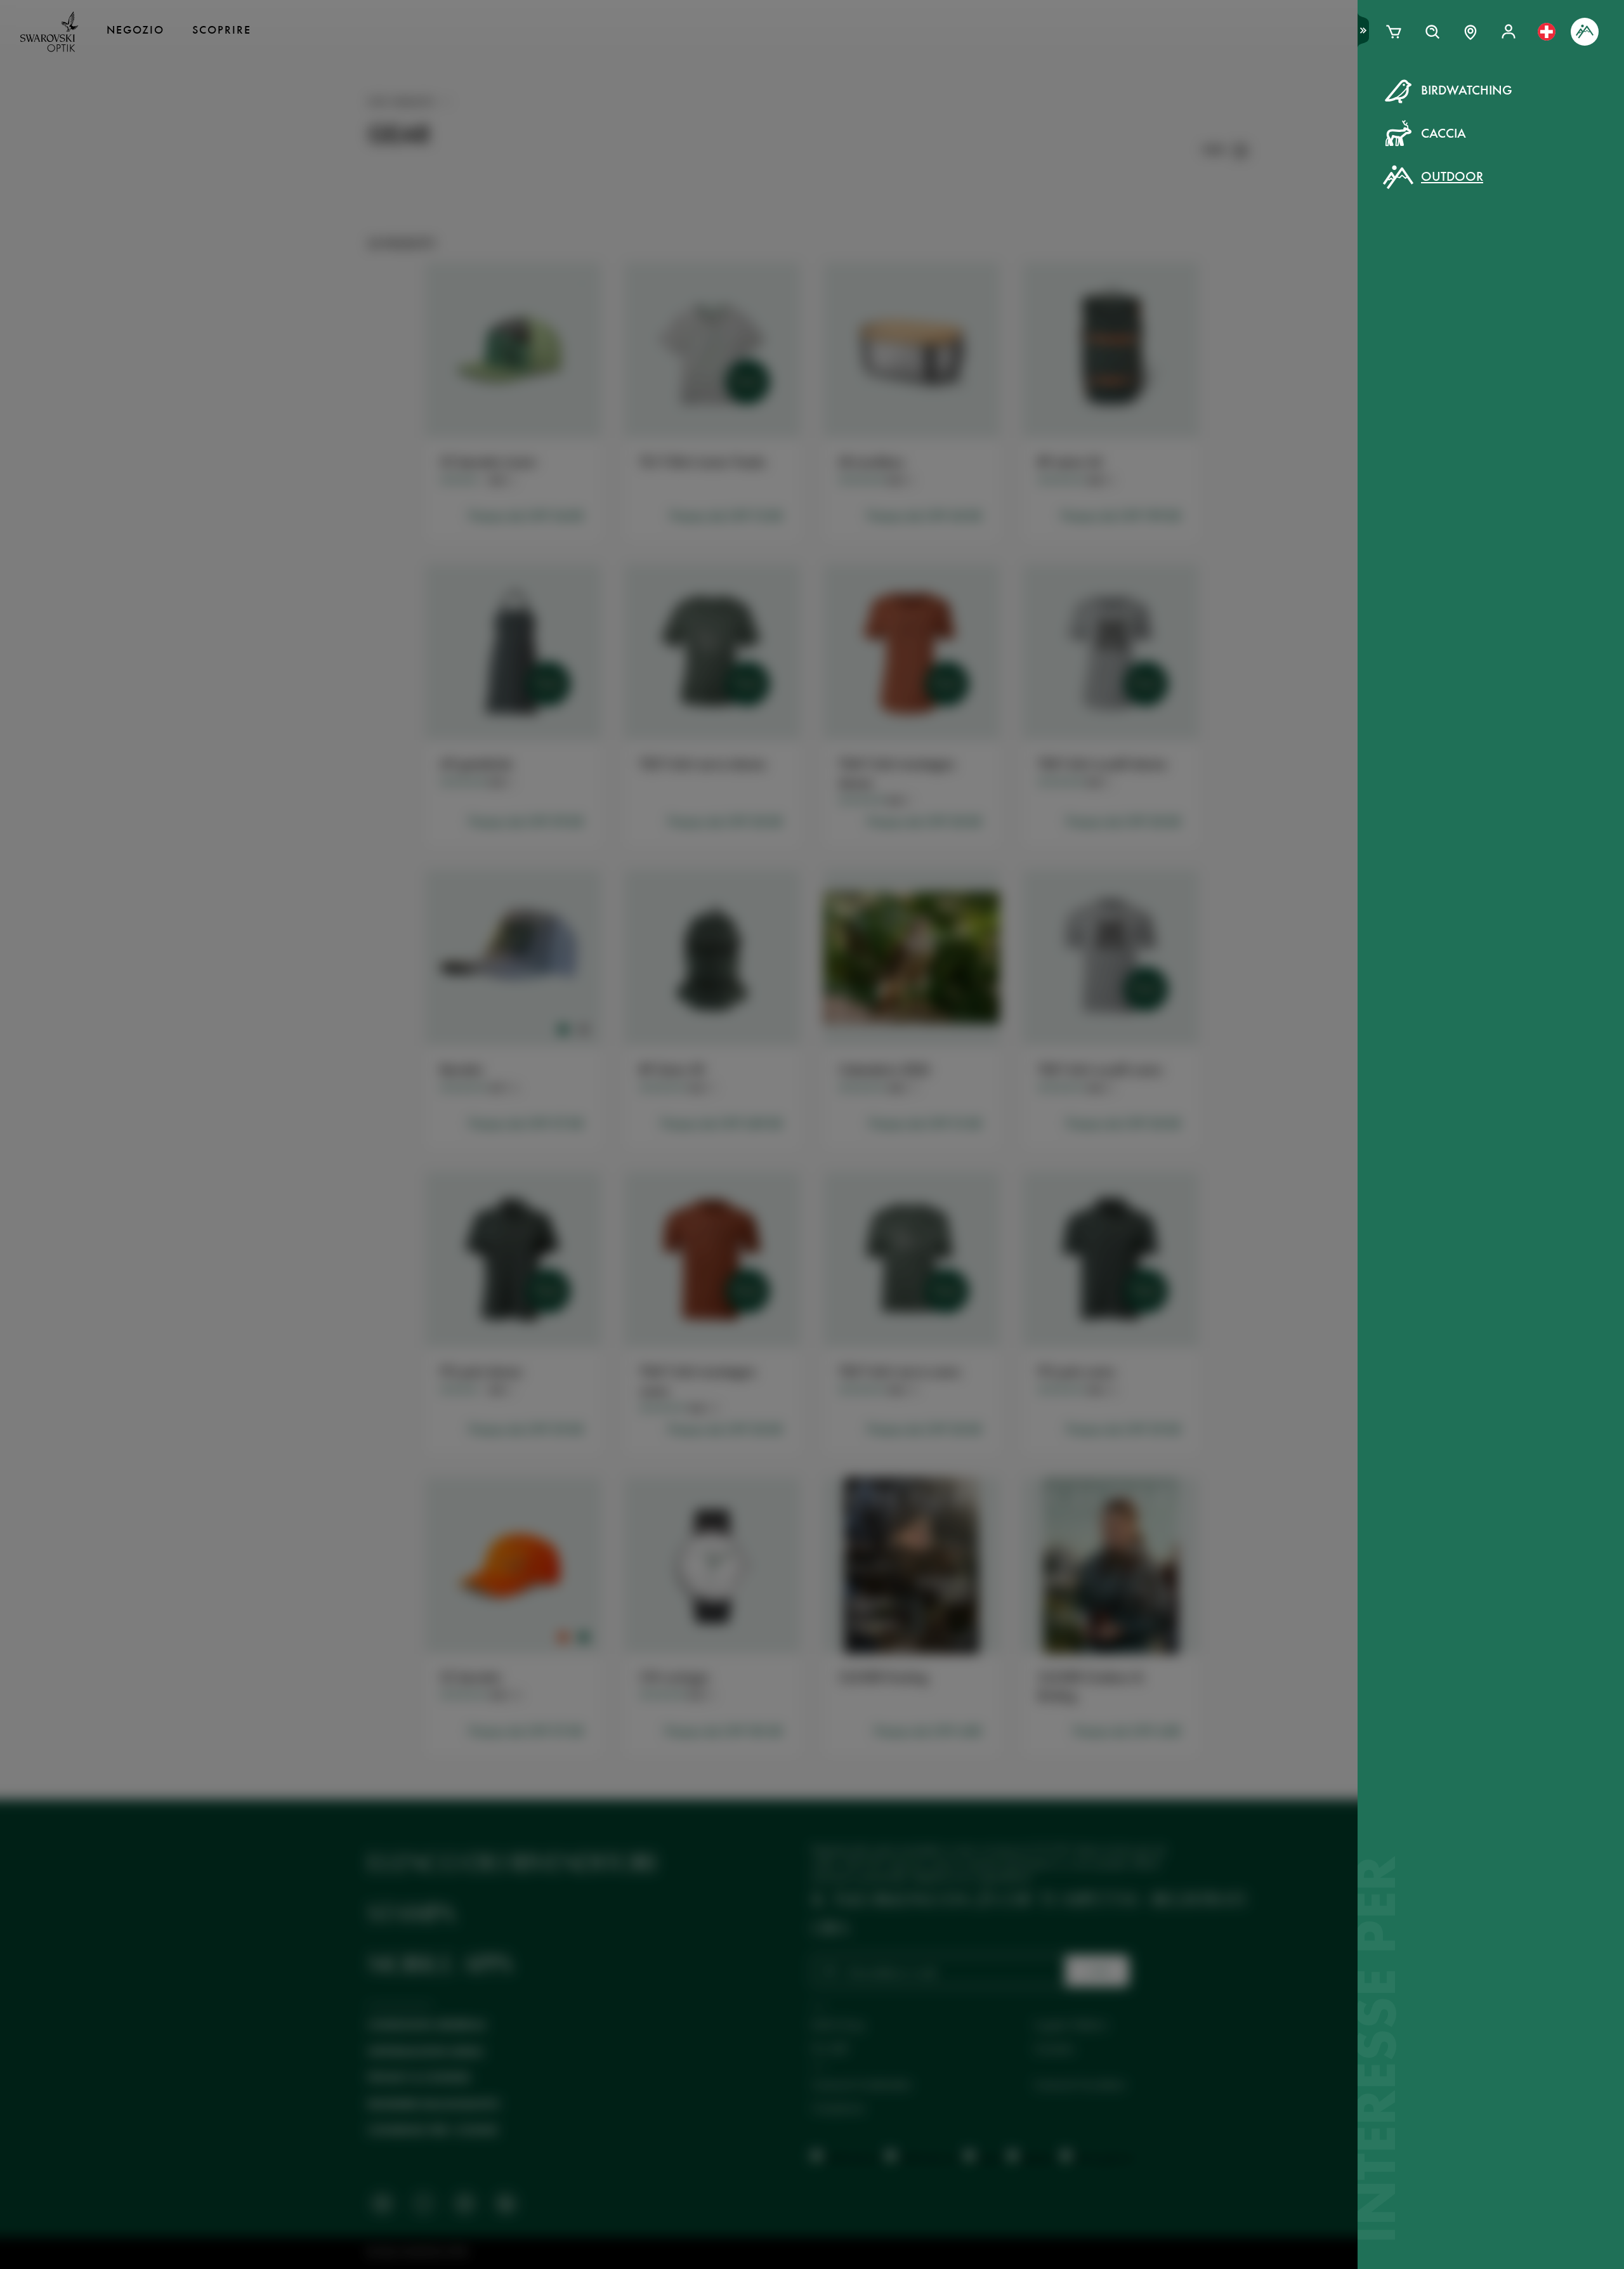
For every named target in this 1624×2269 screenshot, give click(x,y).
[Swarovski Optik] (49, 32)
